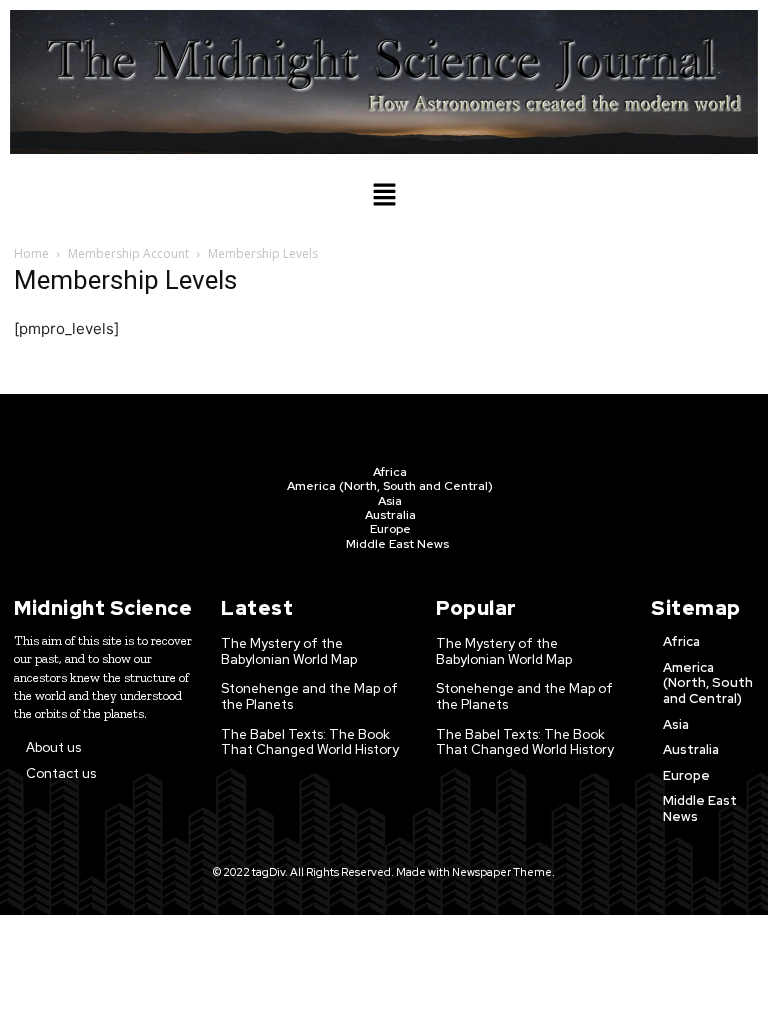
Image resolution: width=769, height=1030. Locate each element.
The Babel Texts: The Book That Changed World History (310, 742)
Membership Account (128, 253)
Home (31, 253)
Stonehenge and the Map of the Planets (309, 696)
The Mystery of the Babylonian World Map (289, 651)
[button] (384, 195)
